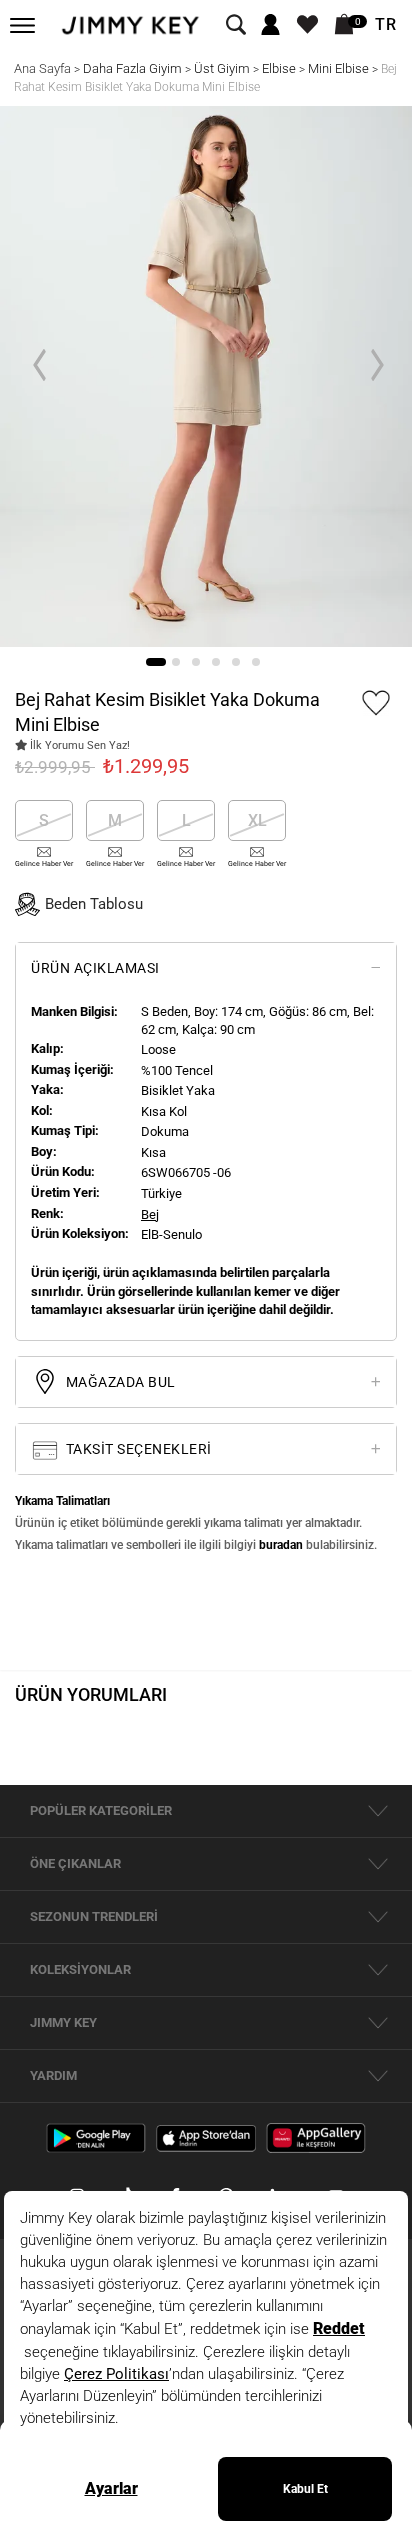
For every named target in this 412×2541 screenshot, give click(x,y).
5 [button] (236, 662)
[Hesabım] (270, 25)
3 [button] (196, 662)
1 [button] (156, 662)
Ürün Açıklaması (95, 968)
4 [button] (216, 662)
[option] (206, 376)
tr (386, 25)
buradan (281, 1545)
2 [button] (176, 662)
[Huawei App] (316, 2137)
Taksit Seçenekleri (137, 1449)
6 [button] (256, 662)
